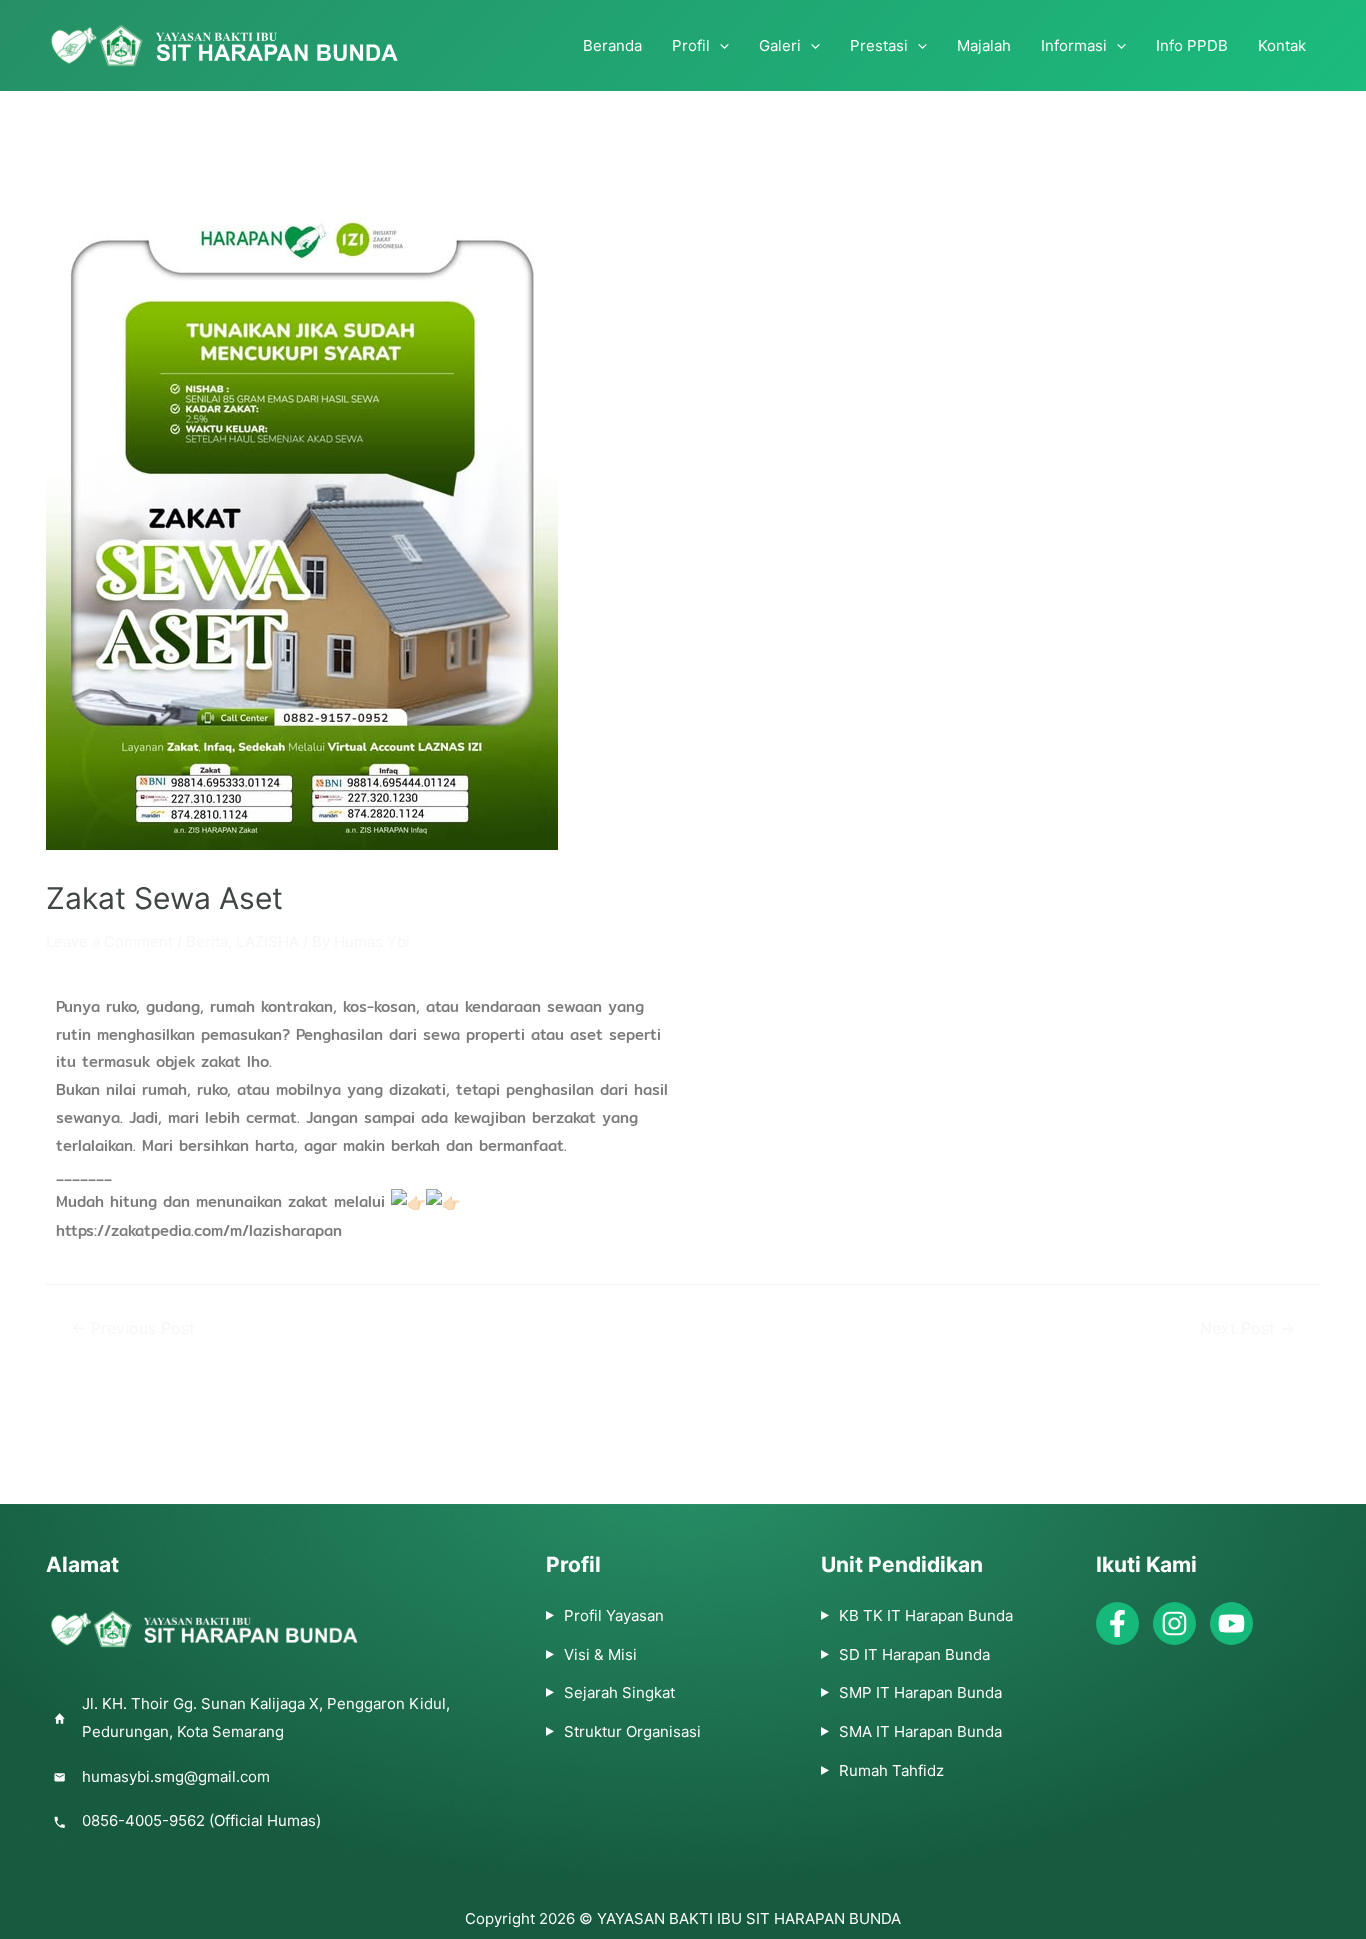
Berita (207, 941)
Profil (691, 45)
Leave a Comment (109, 941)
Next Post (1247, 1329)
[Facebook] (1117, 1623)
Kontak (1282, 45)
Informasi (1074, 45)
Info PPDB (1192, 45)
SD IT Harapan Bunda (914, 1654)
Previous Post (133, 1329)
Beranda (612, 45)
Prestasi (879, 45)
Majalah (984, 45)
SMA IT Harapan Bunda (920, 1731)
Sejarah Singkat (619, 1692)
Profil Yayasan (614, 1615)
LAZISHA (267, 941)
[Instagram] (1174, 1623)
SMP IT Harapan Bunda (920, 1692)
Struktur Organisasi (632, 1731)
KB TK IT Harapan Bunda (926, 1615)
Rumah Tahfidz (891, 1770)
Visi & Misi (600, 1654)
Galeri (780, 45)
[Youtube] (1231, 1623)
